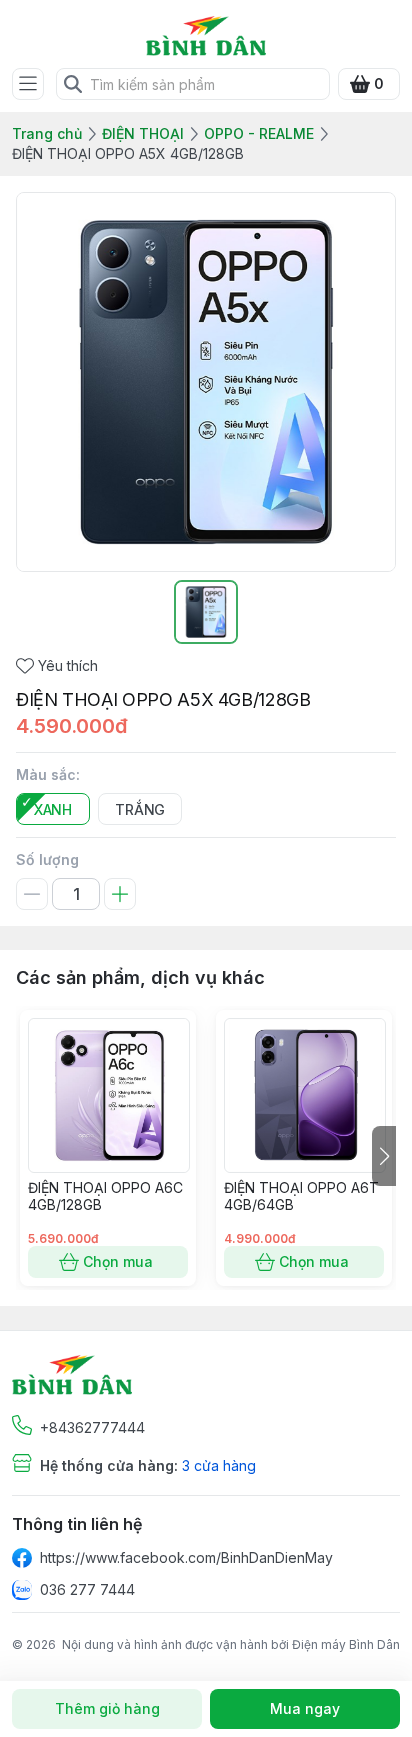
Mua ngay (305, 1708)
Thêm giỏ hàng (107, 1708)
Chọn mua (118, 1261)
